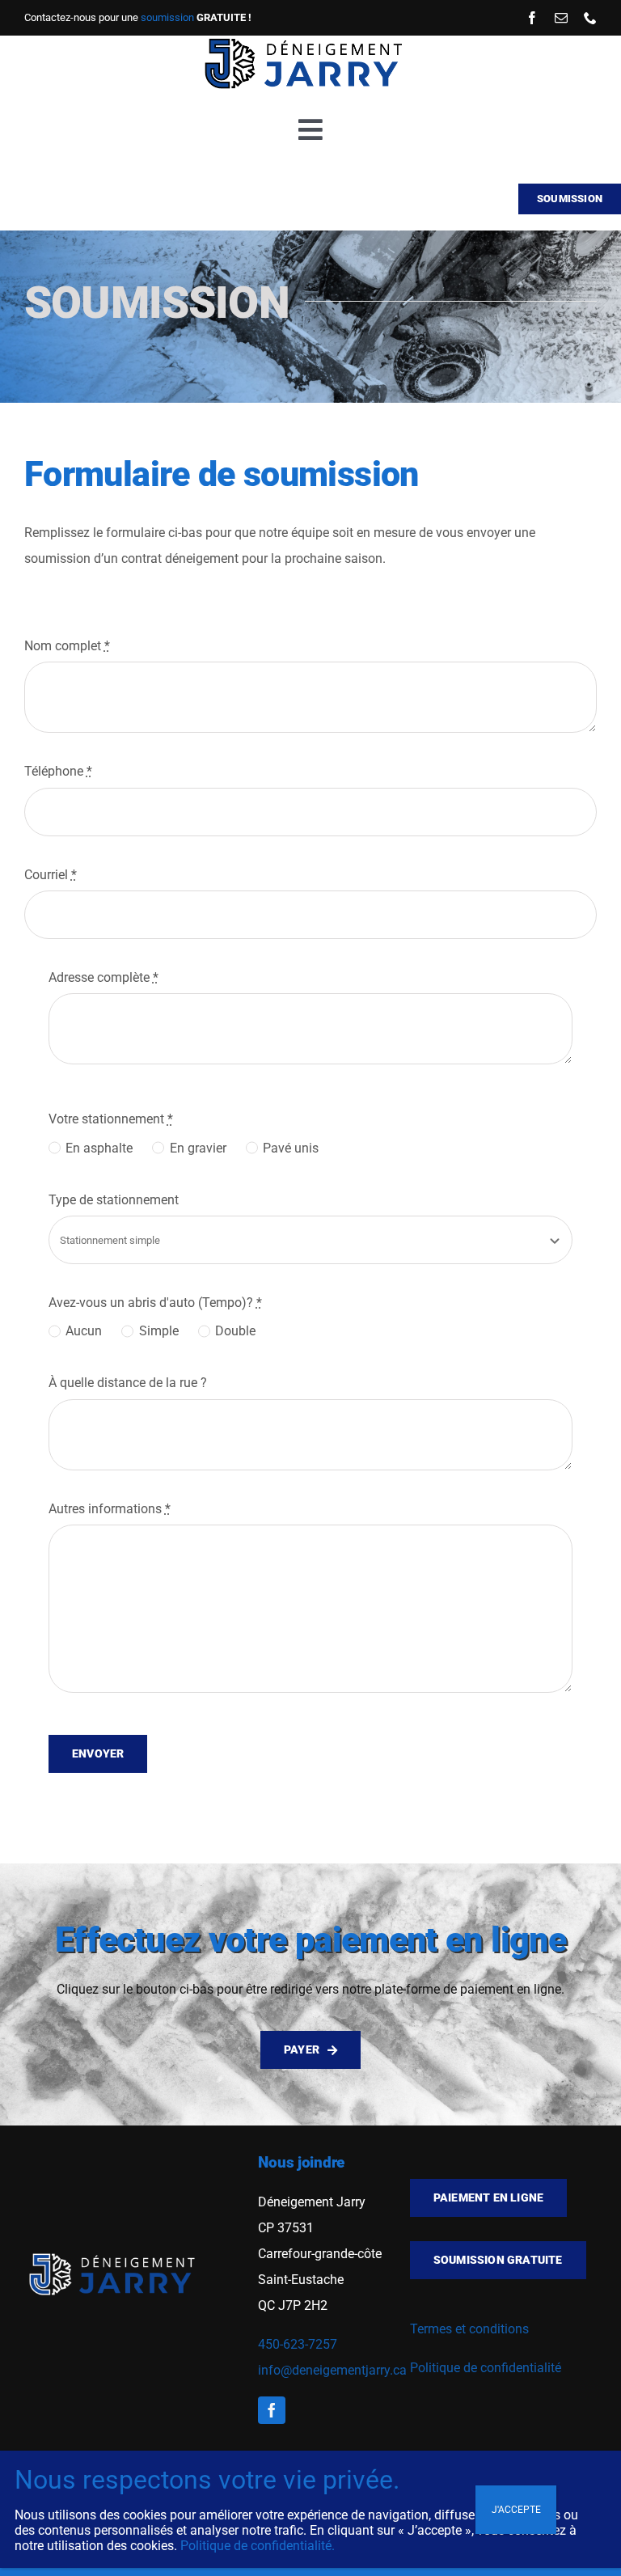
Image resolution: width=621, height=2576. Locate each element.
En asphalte (99, 1148)
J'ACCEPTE (516, 2510)
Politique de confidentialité (486, 2368)
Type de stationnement (114, 1200)
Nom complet (67, 646)
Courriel (51, 875)
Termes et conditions (469, 2329)
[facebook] (532, 18)
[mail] (561, 18)
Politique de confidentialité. (258, 2546)
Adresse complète (103, 977)
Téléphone (58, 771)
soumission (167, 17)
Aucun (84, 1331)
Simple (158, 1331)
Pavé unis (291, 1148)
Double (235, 1331)
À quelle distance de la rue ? (128, 1383)
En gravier (198, 1148)
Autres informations (110, 1509)
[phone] (590, 18)
